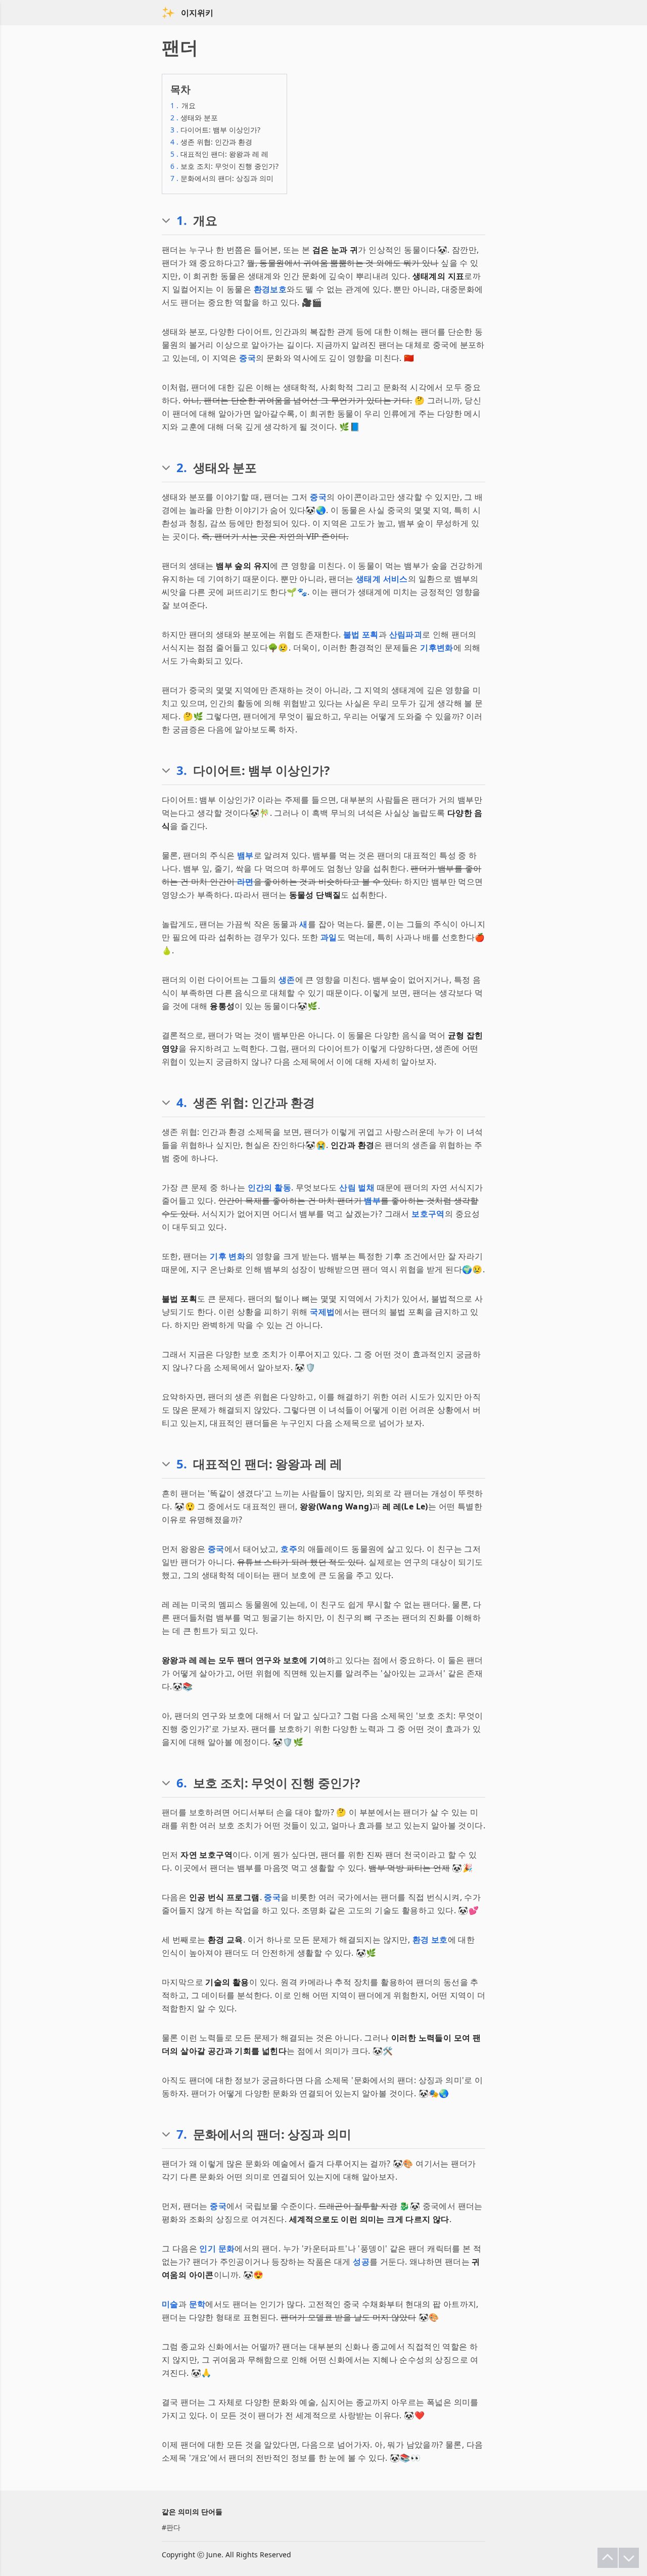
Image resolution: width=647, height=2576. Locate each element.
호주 (289, 1549)
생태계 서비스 (382, 579)
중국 (247, 358)
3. (182, 770)
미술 (170, 2304)
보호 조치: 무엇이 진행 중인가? (224, 166)
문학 (197, 2304)
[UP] (608, 2558)
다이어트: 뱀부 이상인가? (215, 130)
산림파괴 (406, 634)
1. (182, 220)
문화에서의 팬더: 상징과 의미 (222, 178)
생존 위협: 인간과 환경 (211, 142)
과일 (329, 937)
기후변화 (437, 648)
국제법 (322, 1312)
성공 (361, 2262)
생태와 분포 (194, 118)
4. (182, 1102)
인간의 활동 (269, 1187)
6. (182, 1783)
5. (182, 1464)
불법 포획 (361, 634)
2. (182, 468)
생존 (287, 980)
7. (182, 2134)
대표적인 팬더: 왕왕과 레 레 (219, 154)
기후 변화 (227, 1256)
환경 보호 (430, 1940)
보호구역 (428, 1214)
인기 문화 (217, 2248)
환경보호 (270, 289)
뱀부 (245, 855)
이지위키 (197, 13)
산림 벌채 (357, 1187)
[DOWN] (629, 2558)
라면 (245, 882)
